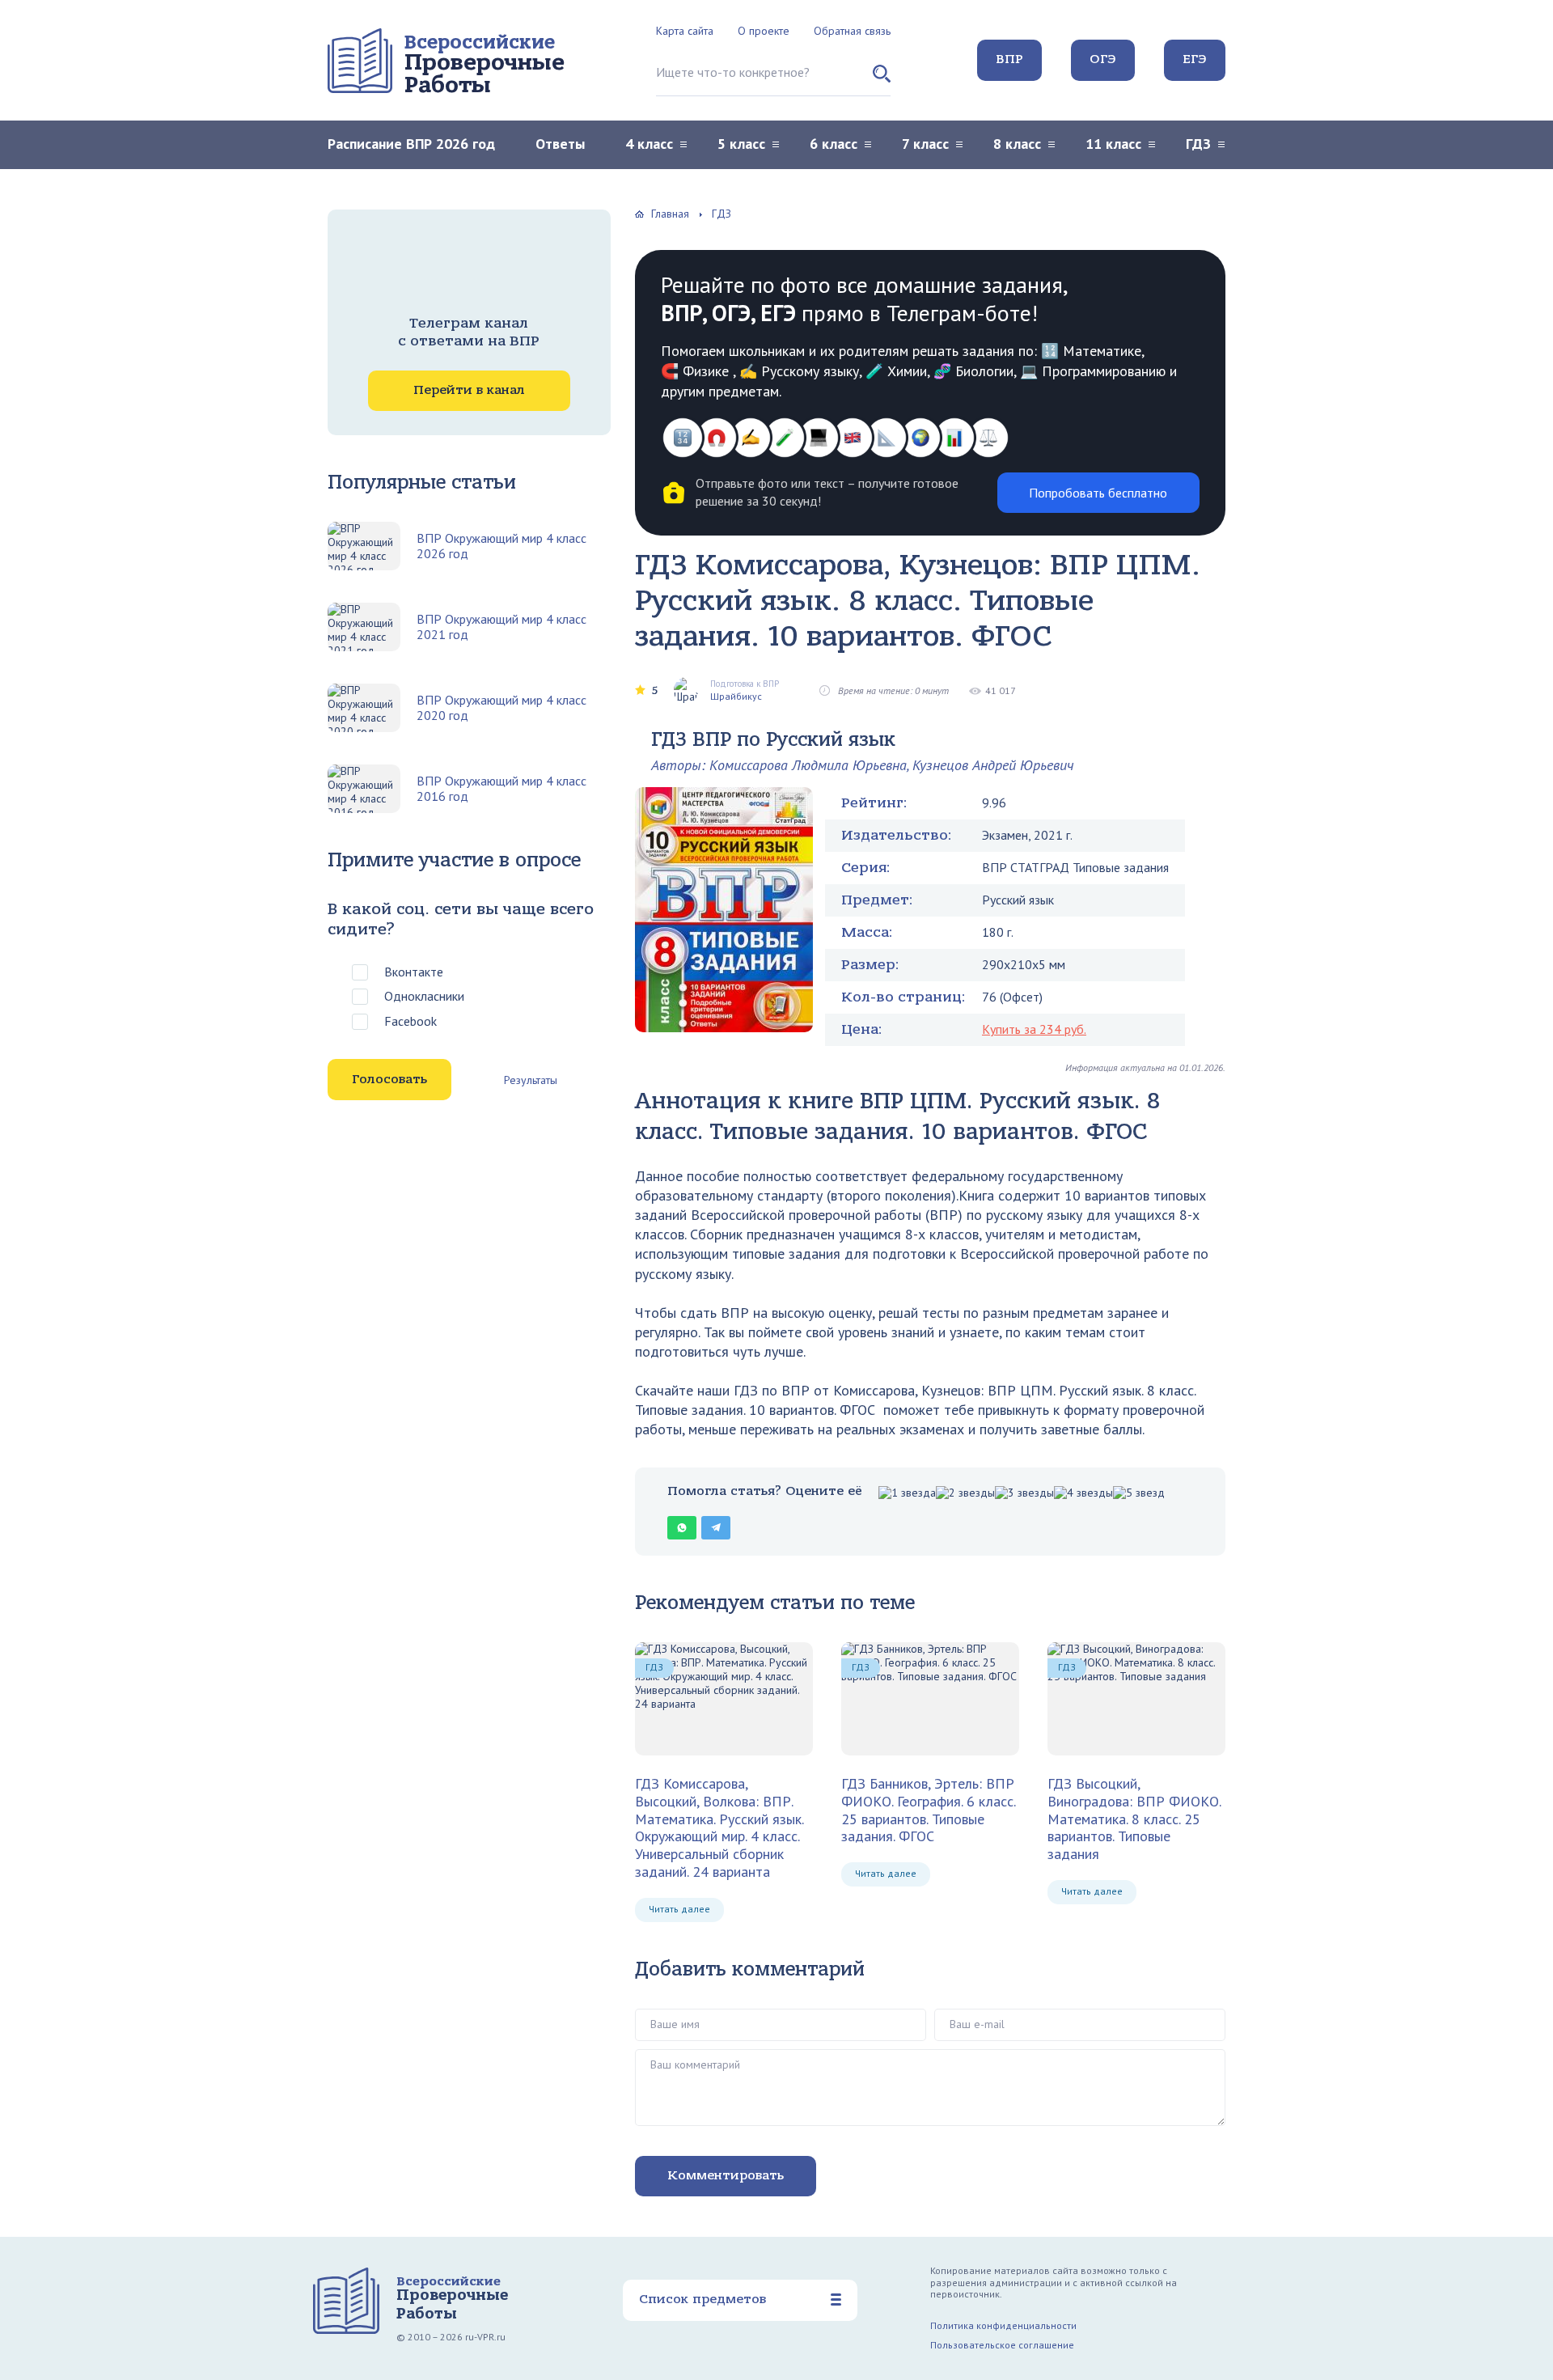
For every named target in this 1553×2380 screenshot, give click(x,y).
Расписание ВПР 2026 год (411, 144)
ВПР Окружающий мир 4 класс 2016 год (501, 789)
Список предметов (702, 2299)
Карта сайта (685, 31)
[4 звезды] (1083, 1493)
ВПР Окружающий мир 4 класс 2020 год (501, 708)
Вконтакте (414, 972)
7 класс (925, 144)
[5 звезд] (1139, 1493)
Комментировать (726, 2175)
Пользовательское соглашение (1002, 2345)
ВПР (1009, 59)
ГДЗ (1198, 144)
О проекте (764, 31)
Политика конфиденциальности (1003, 2325)
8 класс (1017, 144)
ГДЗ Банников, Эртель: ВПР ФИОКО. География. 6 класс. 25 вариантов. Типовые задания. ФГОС (928, 1810)
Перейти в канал (469, 390)
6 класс (834, 144)
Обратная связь (852, 31)
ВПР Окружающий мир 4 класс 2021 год (501, 627)
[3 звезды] (1024, 1493)
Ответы (560, 144)
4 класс (649, 144)
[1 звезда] (907, 1493)
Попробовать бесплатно (1098, 493)
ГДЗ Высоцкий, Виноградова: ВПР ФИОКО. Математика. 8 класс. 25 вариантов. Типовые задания (1134, 1819)
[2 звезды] (965, 1493)
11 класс (1113, 144)
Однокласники (424, 996)
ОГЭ (1103, 59)
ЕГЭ (1195, 59)
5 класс (741, 144)
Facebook (410, 1021)
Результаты (531, 1080)
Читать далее (679, 1909)
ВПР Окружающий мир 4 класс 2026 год (501, 546)
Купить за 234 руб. (1034, 1029)
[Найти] (882, 80)
